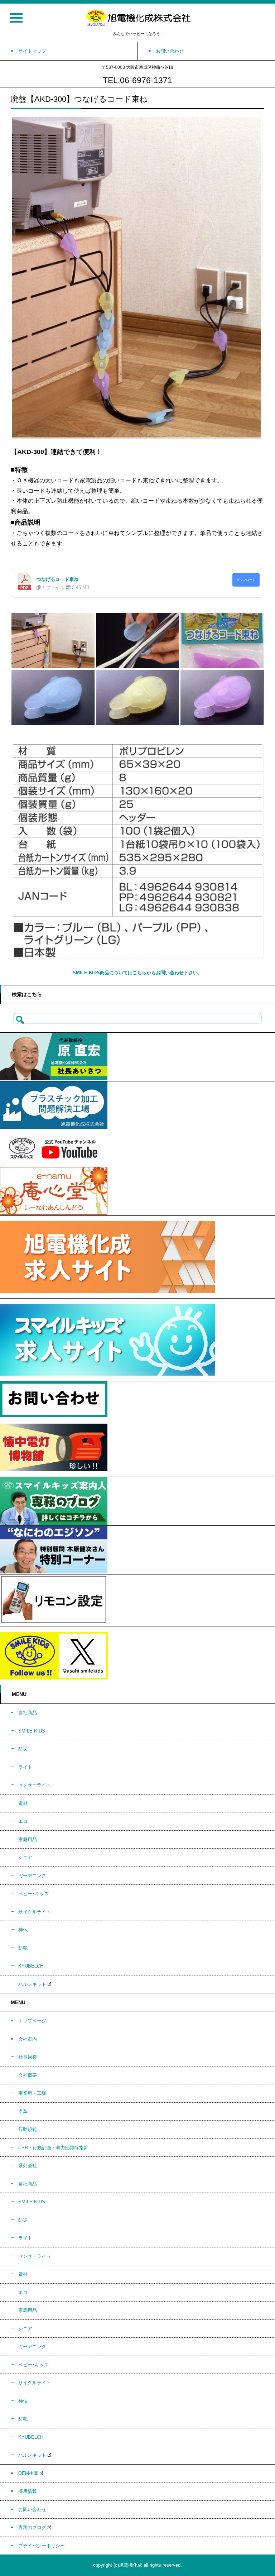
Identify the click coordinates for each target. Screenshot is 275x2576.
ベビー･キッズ (33, 1894)
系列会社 (28, 2166)
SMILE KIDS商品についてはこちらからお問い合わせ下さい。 (137, 973)
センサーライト (35, 1785)
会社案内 (28, 2039)
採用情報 (28, 2491)
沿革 (23, 2111)
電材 (23, 1803)
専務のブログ (32, 2527)
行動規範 (28, 2129)
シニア (25, 1857)
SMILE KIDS (32, 1731)
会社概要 (28, 2075)
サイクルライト (35, 1912)
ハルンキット (32, 1984)
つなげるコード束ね (57, 579)
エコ (23, 1821)
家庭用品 (28, 1839)
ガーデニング (32, 1876)
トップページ (32, 2021)
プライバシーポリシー (42, 2546)
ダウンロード (246, 580)
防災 (23, 1749)
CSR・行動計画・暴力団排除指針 (53, 2148)
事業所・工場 (32, 2093)
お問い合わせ (32, 2510)
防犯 (23, 1948)
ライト (25, 1767)
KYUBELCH (31, 1966)
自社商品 (28, 1713)
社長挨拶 (28, 2057)
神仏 (23, 1930)
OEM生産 (28, 2473)
